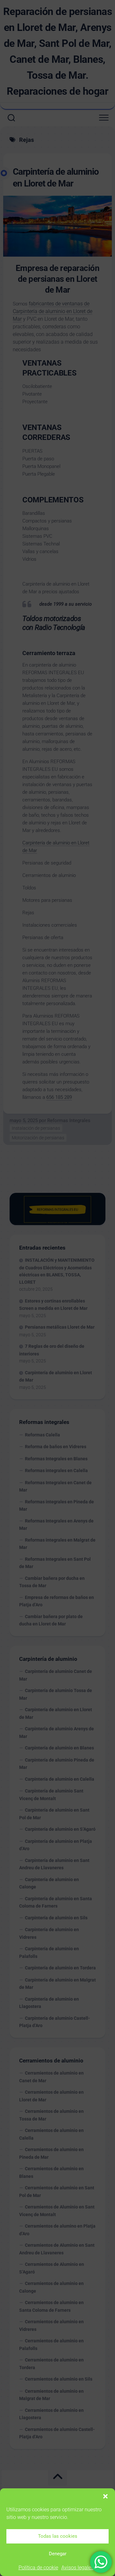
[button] (105, 2496)
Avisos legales (77, 2568)
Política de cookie (38, 2568)
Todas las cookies (58, 2536)
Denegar (58, 2554)
